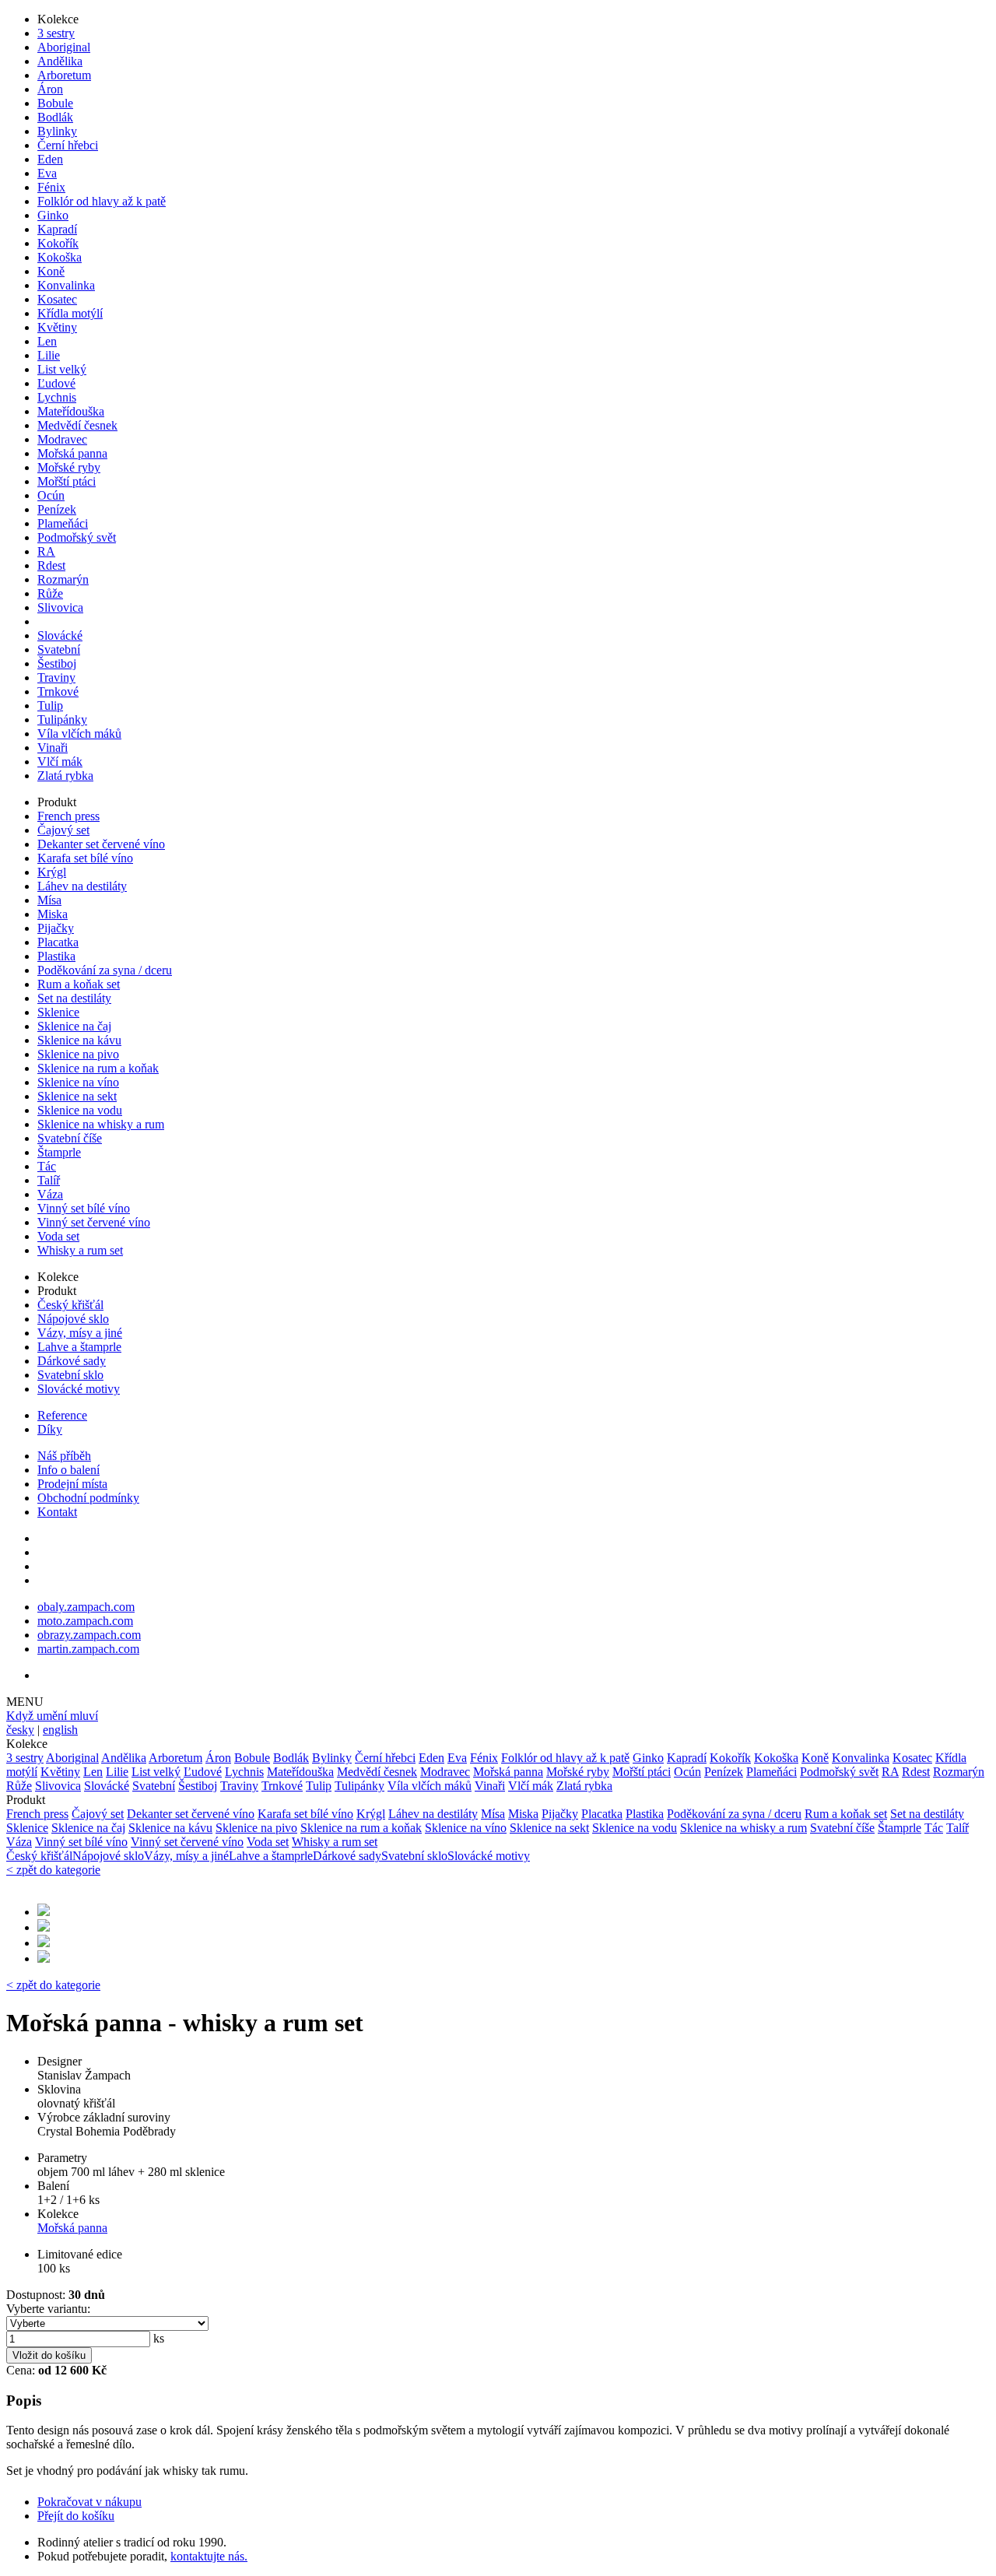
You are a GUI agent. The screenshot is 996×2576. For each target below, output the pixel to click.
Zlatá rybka (65, 776)
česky (20, 1730)
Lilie (49, 355)
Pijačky (56, 928)
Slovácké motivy (79, 1389)
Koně (51, 271)
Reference (62, 1415)
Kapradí (57, 229)
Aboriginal (64, 47)
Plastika (56, 956)
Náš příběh (64, 1456)
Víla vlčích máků (79, 733)
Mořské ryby (69, 467)
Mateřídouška (71, 411)
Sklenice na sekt (77, 1096)
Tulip (50, 705)
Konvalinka (66, 285)
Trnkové (58, 691)
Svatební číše (70, 1138)
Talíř (49, 1180)
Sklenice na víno (78, 1082)
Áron (50, 89)
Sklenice (58, 1012)
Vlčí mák (60, 762)
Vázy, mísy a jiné (80, 1333)
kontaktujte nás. (209, 2556)
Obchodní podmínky (88, 1498)
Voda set (58, 1236)
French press (68, 816)
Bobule (55, 103)
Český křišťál (70, 1305)
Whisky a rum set (80, 1250)
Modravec (62, 439)
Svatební (59, 649)
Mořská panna (72, 453)
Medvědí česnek (77, 425)
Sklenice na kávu (79, 1040)
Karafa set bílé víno (85, 858)
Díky (50, 1429)
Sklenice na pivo (78, 1054)
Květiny (57, 327)
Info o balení (68, 1470)
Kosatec (57, 299)
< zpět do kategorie (53, 1870)
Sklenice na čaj (74, 1026)
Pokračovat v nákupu (89, 2502)
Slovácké (60, 635)
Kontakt (57, 1512)
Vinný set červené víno (94, 1222)
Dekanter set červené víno (101, 844)
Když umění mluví (52, 1716)
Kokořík (58, 243)
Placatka (58, 942)
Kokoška (60, 257)
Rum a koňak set (79, 984)
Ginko (53, 215)
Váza (50, 1194)
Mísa (49, 900)
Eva (47, 173)
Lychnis (57, 397)
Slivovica (60, 607)
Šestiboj (57, 663)
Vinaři (53, 748)
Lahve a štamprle (79, 1347)
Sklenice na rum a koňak (98, 1068)
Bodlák (55, 117)
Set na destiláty (74, 998)
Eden (50, 159)
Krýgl (52, 872)
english (60, 1730)
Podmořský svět (77, 537)
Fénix (51, 187)
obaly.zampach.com (86, 1607)
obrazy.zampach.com (89, 1635)
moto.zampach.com (85, 1621)
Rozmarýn (63, 579)
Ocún (51, 495)
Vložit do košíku (49, 2355)
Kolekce (58, 19)
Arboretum (64, 75)
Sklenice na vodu (80, 1110)
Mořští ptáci (67, 481)
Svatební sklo (70, 1375)
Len (47, 341)
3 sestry (56, 33)
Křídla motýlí (70, 313)
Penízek (57, 509)
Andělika (60, 61)
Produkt (57, 802)
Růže (50, 593)
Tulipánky (62, 719)
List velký (62, 369)
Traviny (56, 677)
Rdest (51, 565)
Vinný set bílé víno (84, 1208)
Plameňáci (63, 523)
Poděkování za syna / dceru (105, 970)
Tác (47, 1166)
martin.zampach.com (88, 1649)
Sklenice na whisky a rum (101, 1124)
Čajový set (63, 830)
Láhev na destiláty (82, 886)
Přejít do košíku (76, 2516)
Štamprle (59, 1152)
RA (46, 551)
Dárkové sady (72, 1361)
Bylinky (57, 131)
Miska (53, 914)
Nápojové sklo (73, 1319)
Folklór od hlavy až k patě (102, 201)
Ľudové (56, 383)
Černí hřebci (68, 145)
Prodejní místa (72, 1484)
